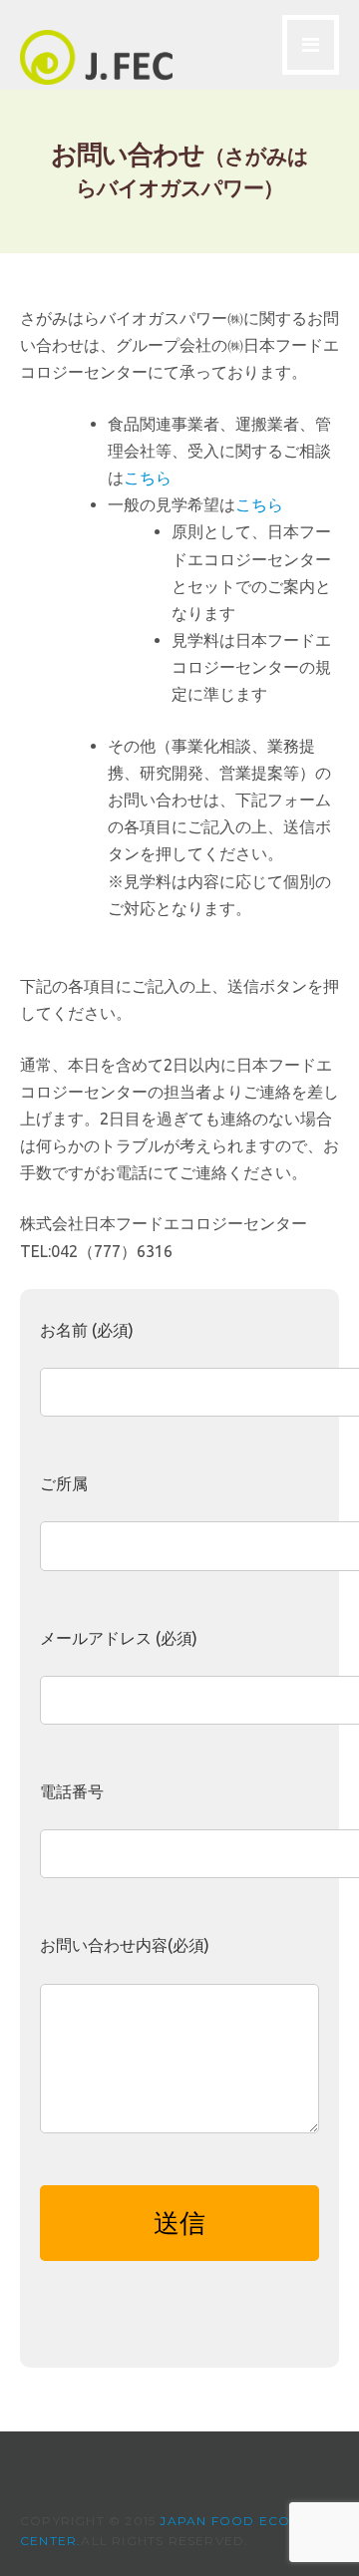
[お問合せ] (96, 79)
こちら (148, 478)
